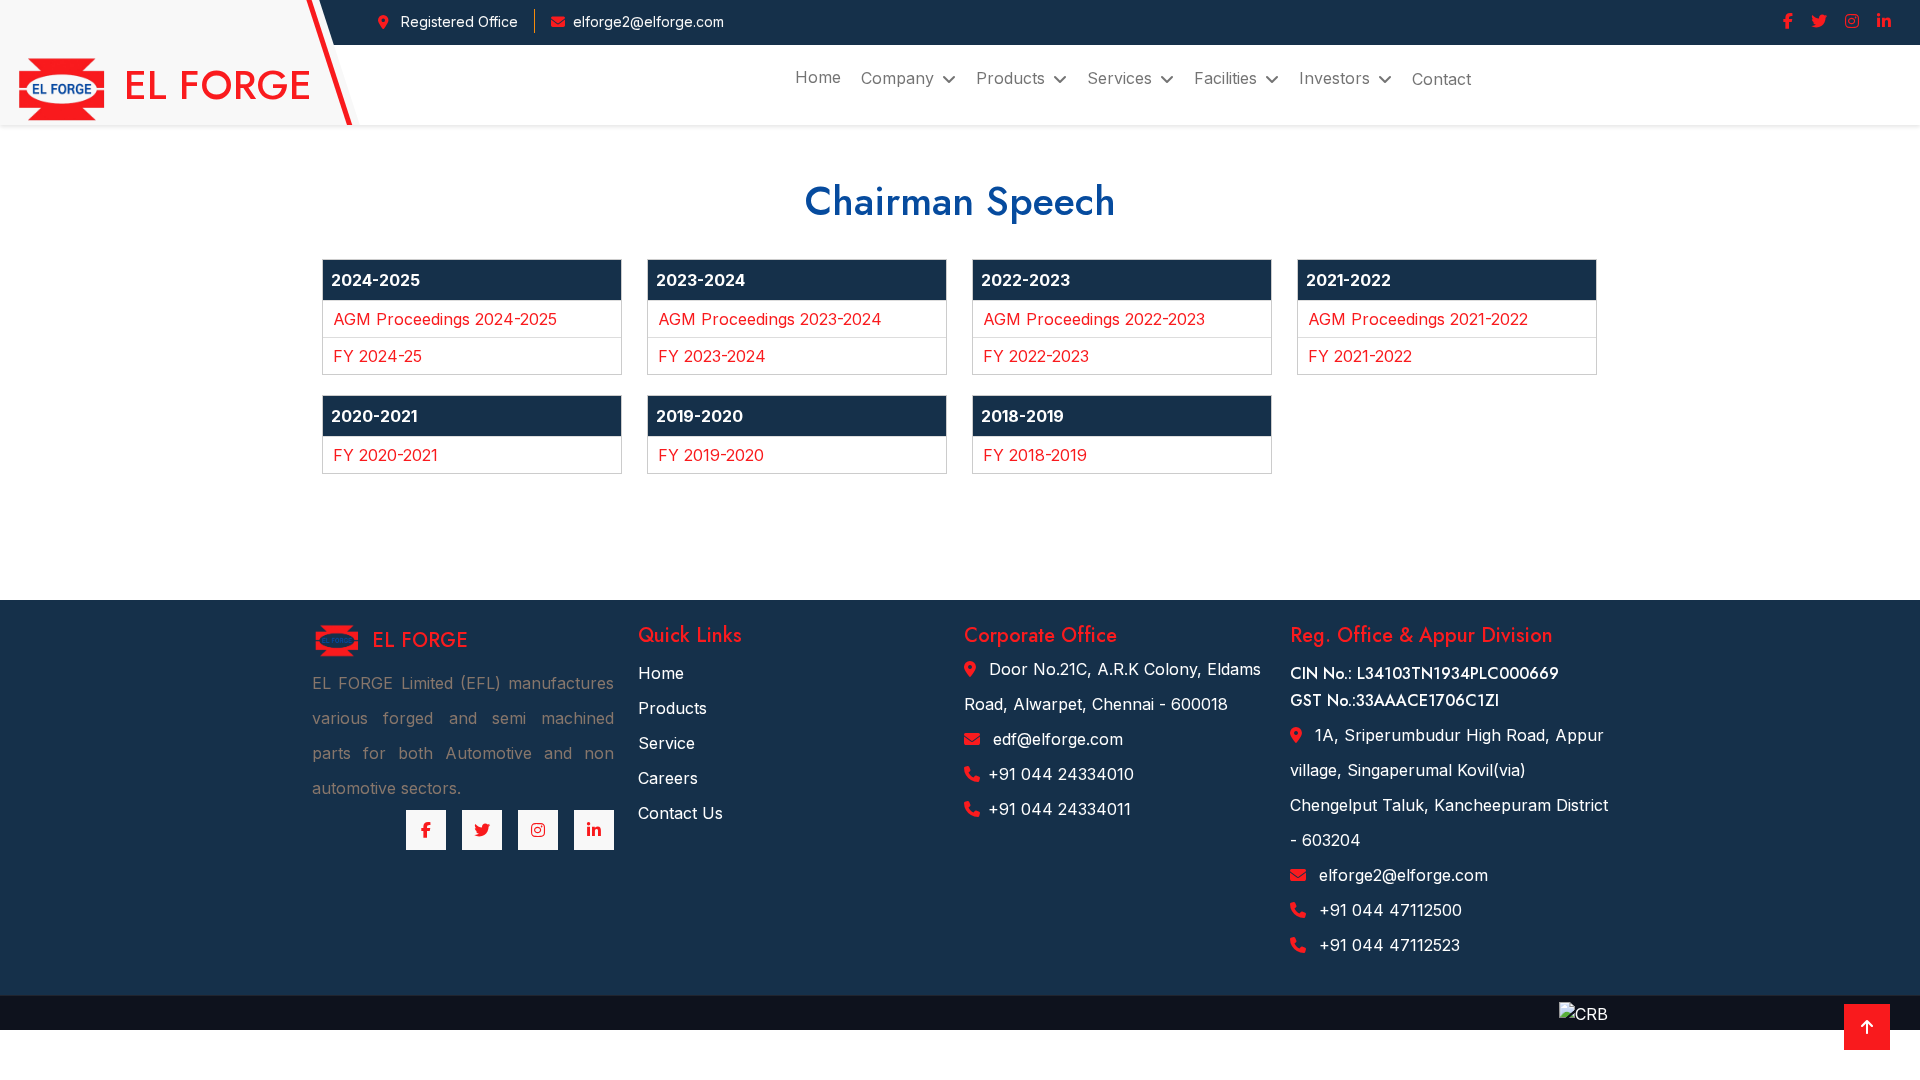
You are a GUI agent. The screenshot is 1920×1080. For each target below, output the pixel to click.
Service (666, 743)
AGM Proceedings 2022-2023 (1094, 319)
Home (818, 77)
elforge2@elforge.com (1401, 875)
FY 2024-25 (377, 356)
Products (672, 708)
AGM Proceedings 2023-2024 (770, 319)
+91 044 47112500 (1388, 910)
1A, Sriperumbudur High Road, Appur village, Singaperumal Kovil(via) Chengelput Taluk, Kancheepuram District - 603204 (1449, 787)
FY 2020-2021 (385, 455)
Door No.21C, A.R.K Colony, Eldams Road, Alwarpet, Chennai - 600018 (1112, 686)
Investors (1334, 78)
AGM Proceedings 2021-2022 (1418, 319)
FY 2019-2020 (711, 455)
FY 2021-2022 (1360, 356)
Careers (668, 778)
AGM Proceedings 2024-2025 (445, 319)
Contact (1441, 79)
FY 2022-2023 (1036, 356)
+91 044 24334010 (1061, 774)
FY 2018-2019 (1035, 455)
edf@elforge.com (1055, 739)
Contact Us (680, 813)
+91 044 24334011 (1059, 809)
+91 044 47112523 (1387, 945)
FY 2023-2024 (712, 356)
